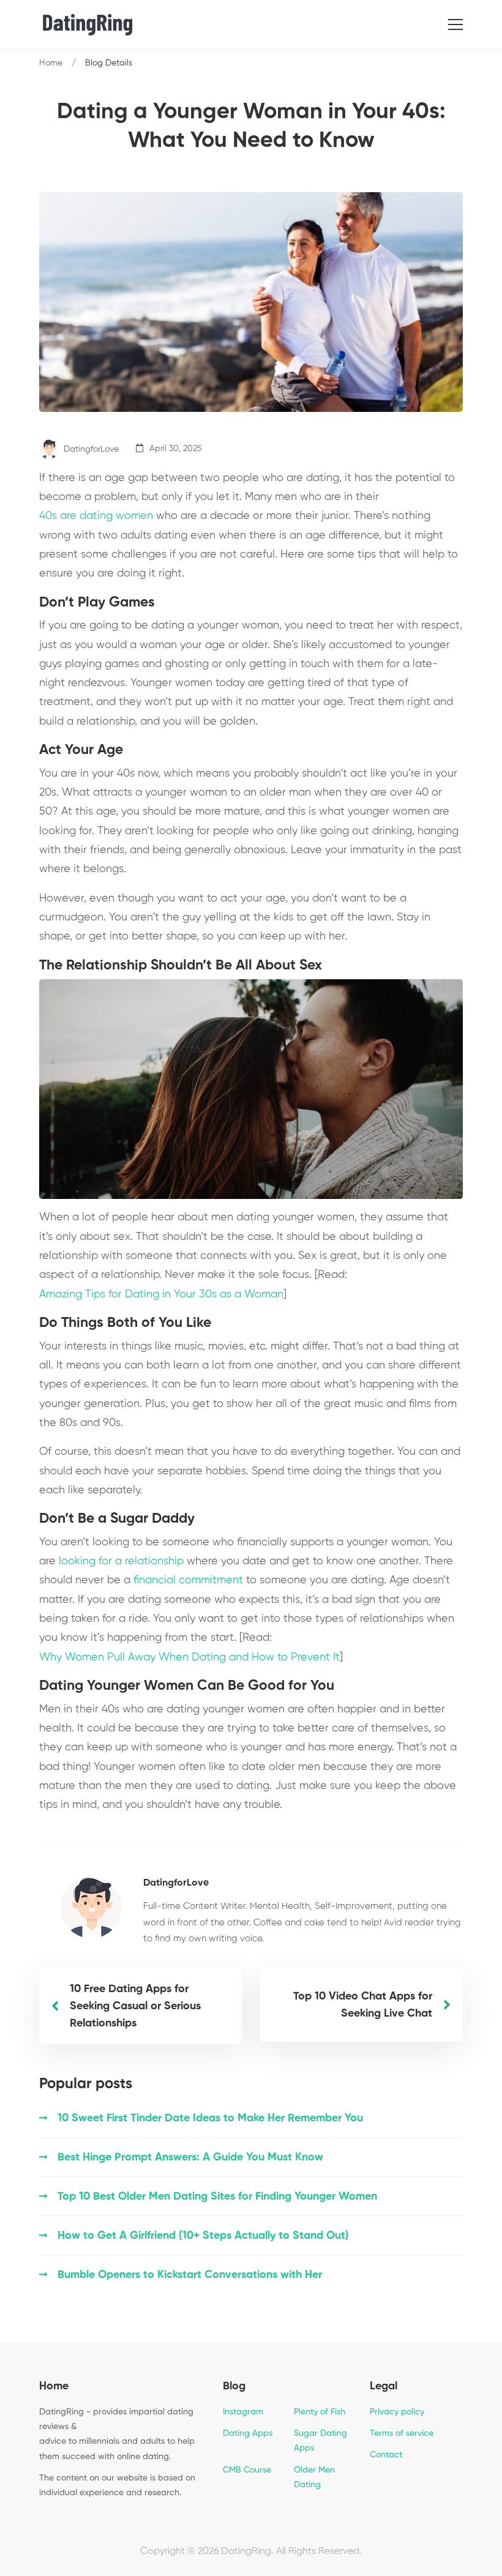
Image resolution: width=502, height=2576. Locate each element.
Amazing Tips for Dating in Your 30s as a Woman (161, 1294)
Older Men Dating (314, 2477)
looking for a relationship (121, 1561)
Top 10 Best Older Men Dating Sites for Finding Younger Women (217, 2197)
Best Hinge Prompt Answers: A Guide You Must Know (190, 2157)
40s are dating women (96, 516)
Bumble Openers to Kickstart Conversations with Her (190, 2275)
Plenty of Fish (320, 2412)
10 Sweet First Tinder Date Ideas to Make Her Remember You (210, 2118)
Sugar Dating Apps (320, 2441)
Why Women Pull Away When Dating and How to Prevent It (189, 1657)
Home (51, 63)
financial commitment (188, 1580)
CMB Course (247, 2470)
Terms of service (402, 2433)
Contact (386, 2455)
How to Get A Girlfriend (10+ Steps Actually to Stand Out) (203, 2236)
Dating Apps (248, 2433)
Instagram (243, 2412)
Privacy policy (397, 2412)
